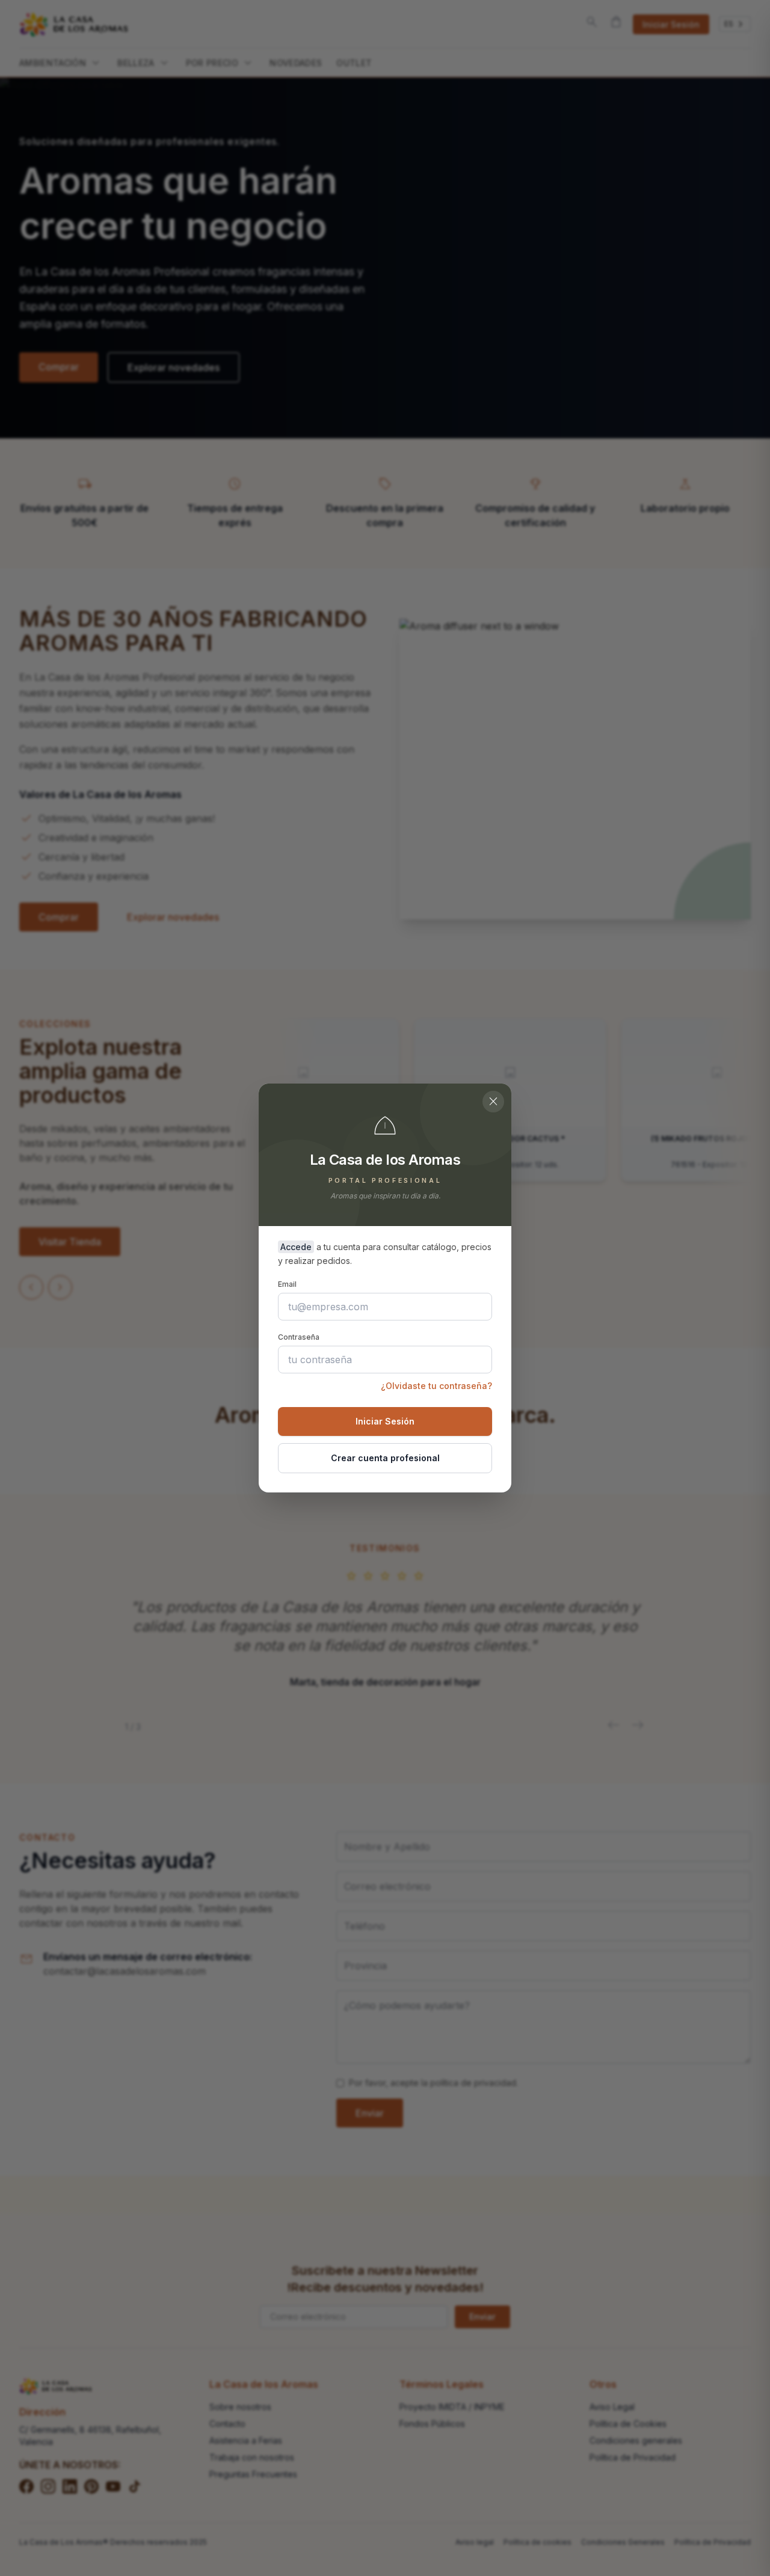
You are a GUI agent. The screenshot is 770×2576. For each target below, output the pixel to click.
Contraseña (299, 1337)
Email (287, 1284)
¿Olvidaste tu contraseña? (436, 1386)
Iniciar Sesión (385, 1421)
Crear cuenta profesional (385, 1458)
